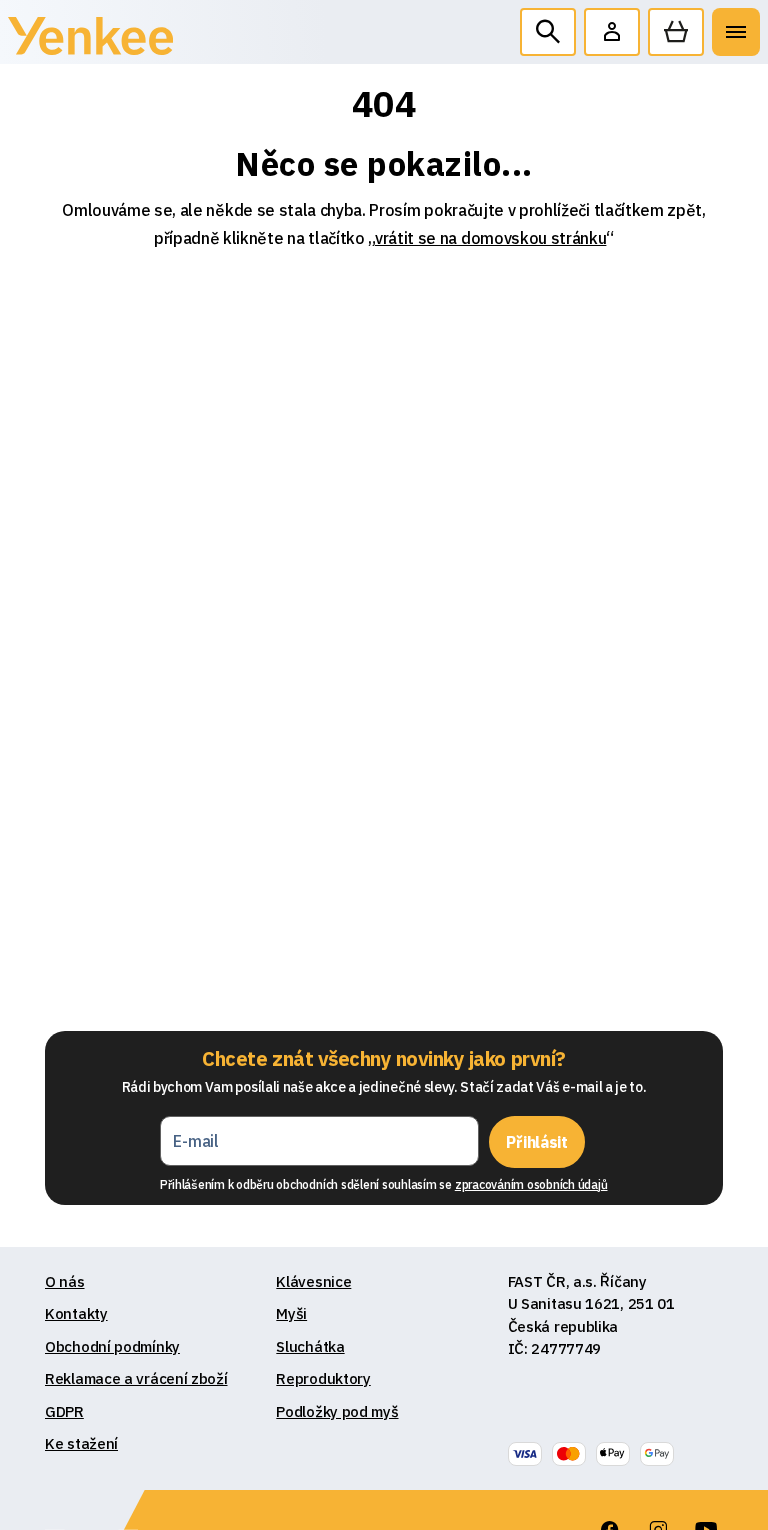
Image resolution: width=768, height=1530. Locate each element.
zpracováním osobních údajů (531, 1184)
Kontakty (76, 1313)
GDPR (64, 1411)
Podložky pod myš (337, 1411)
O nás (65, 1281)
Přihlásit (536, 1142)
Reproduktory (323, 1378)
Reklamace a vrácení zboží (136, 1378)
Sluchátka (310, 1346)
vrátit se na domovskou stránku (490, 238)
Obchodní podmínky (112, 1346)
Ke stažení (81, 1443)
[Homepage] (90, 40)
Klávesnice (313, 1281)
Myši (291, 1313)
